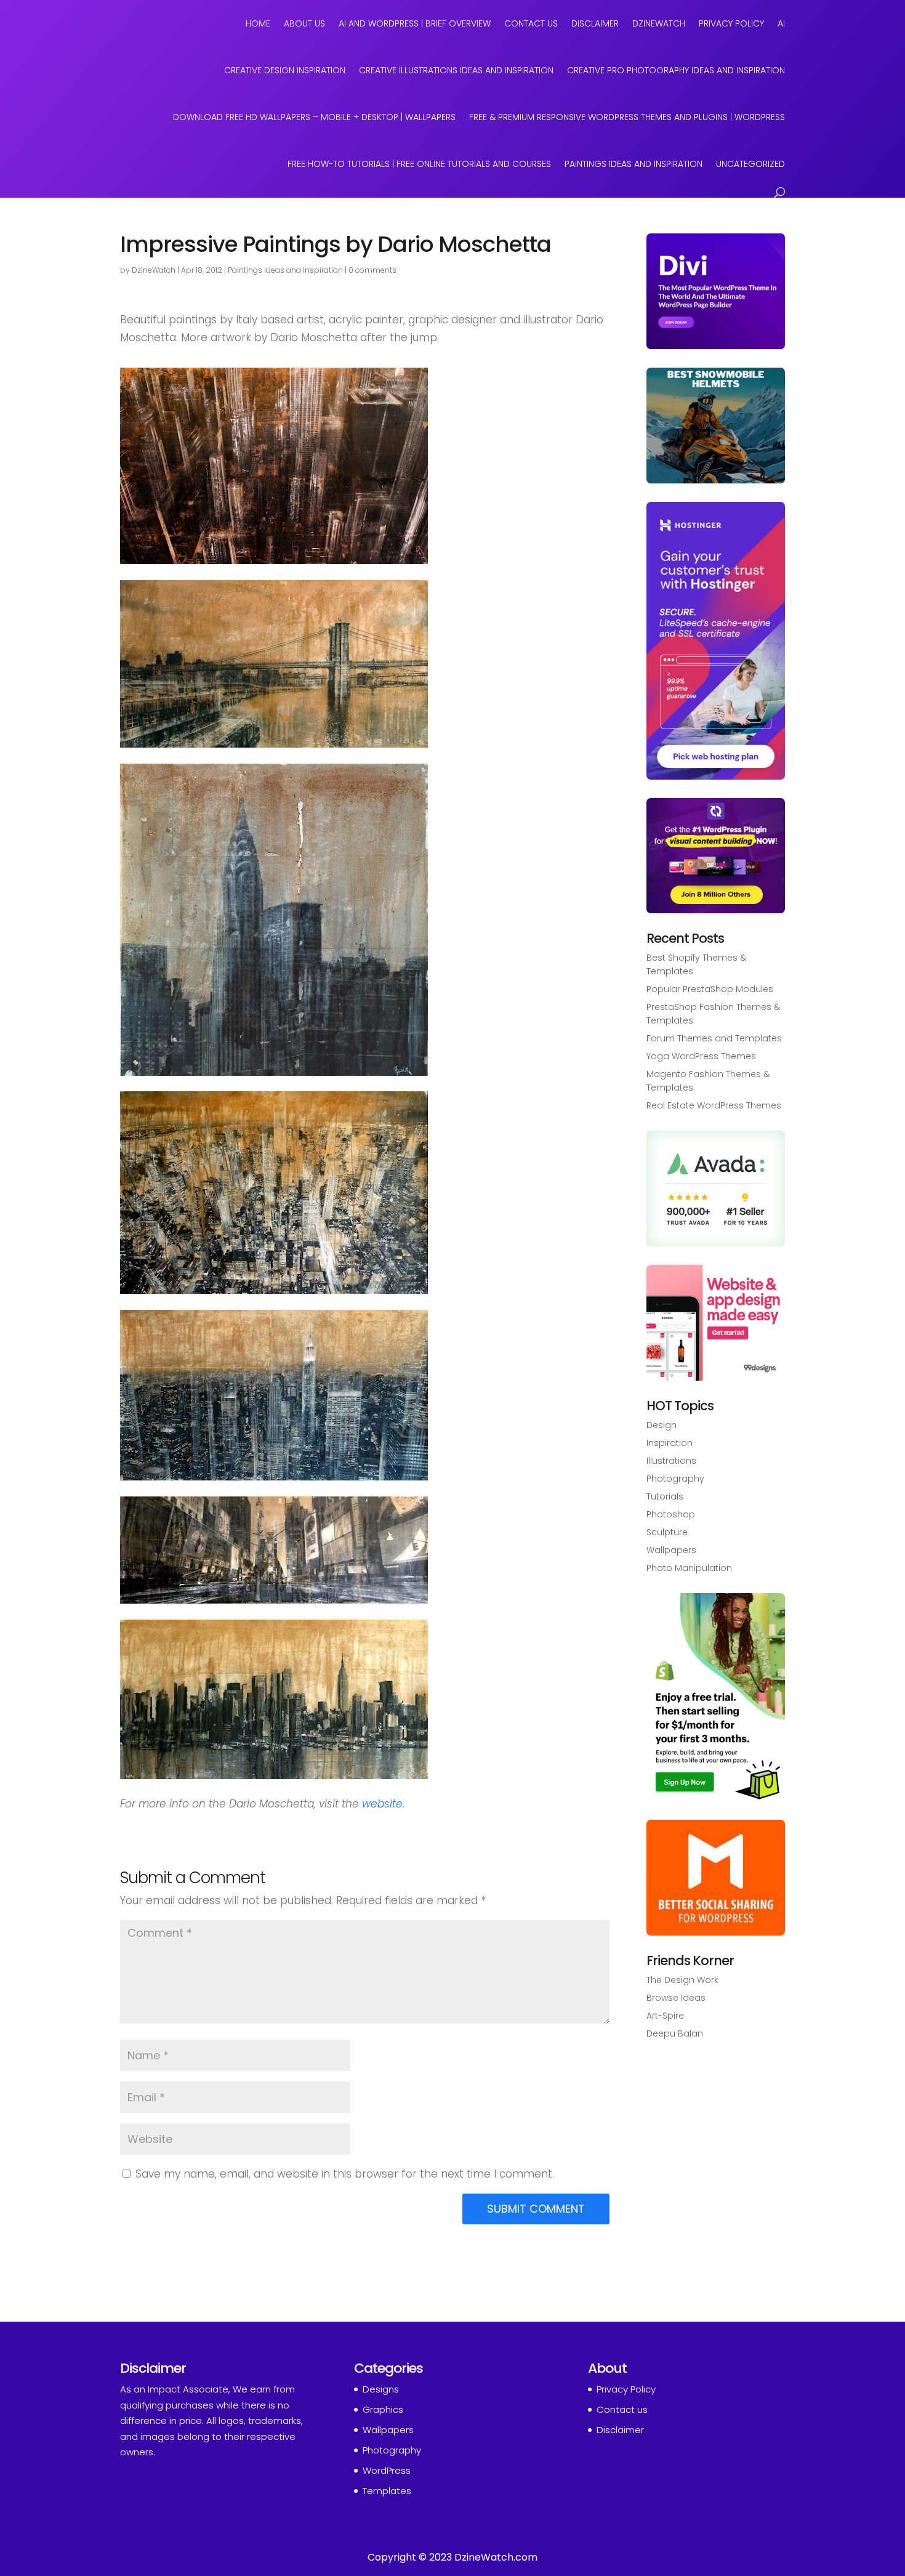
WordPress (387, 2470)
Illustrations (671, 1461)
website (382, 1804)
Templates (387, 2491)
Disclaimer (595, 23)
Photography (675, 1479)
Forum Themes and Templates (714, 1038)
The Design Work (682, 1980)
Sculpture (667, 1532)
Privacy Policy (731, 23)
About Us (304, 23)
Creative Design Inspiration (285, 70)
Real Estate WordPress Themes (714, 1105)
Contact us (622, 2409)
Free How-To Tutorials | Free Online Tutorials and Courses (419, 164)
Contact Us (531, 23)
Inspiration (670, 1443)
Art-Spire (665, 2016)
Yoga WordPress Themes (701, 1056)
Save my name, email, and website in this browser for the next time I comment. (345, 2174)
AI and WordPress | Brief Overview (415, 23)
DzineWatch (659, 23)
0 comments (372, 270)
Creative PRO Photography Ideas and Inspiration (676, 70)
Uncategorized (750, 164)
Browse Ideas (676, 1998)
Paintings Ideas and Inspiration (633, 164)
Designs (381, 2389)
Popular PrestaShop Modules (710, 989)
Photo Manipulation (689, 1568)
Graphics (383, 2409)
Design (662, 1425)
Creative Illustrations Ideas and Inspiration (456, 70)
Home (258, 23)
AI (781, 23)
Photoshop (671, 1514)
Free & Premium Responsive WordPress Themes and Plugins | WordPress (627, 117)
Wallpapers (671, 1550)
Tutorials (665, 1496)
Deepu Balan (675, 2033)
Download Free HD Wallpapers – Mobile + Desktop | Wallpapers (314, 117)
